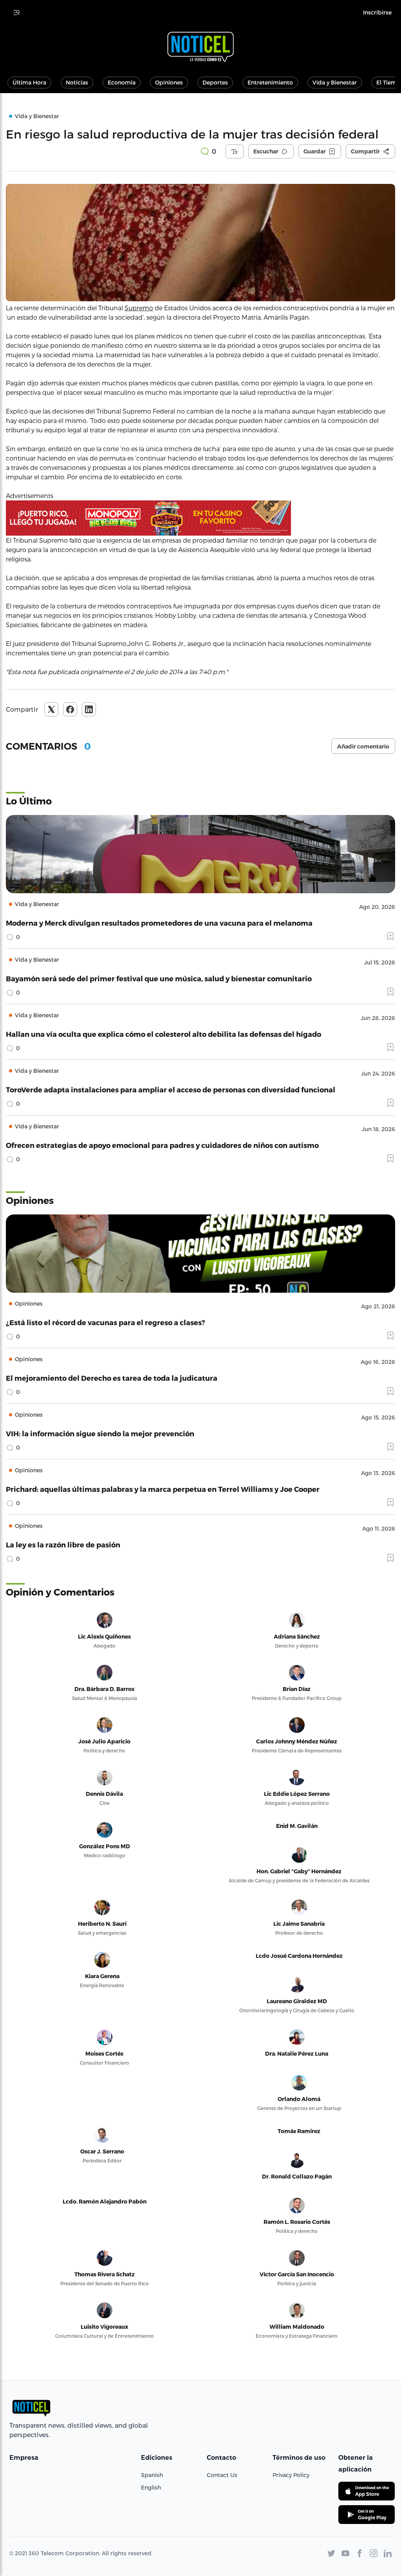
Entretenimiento (270, 82)
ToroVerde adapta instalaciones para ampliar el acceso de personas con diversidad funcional (171, 1089)
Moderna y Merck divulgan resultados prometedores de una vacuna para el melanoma (159, 923)
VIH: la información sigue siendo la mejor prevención (100, 1433)
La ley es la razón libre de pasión (63, 1544)
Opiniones (169, 82)
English (151, 2487)
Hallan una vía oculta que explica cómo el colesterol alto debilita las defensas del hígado (163, 1034)
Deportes (215, 82)
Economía (122, 82)
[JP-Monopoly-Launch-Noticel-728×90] (200, 518)
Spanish (152, 2475)
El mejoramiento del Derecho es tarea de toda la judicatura (112, 1378)
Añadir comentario (363, 747)
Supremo (139, 308)
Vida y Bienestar (335, 82)
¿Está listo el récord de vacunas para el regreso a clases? (106, 1322)
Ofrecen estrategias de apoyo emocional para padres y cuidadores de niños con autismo (162, 1145)
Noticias (77, 82)
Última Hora (29, 82)
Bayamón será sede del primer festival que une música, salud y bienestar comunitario (159, 978)
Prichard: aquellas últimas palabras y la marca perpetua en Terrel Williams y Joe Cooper (163, 1489)
